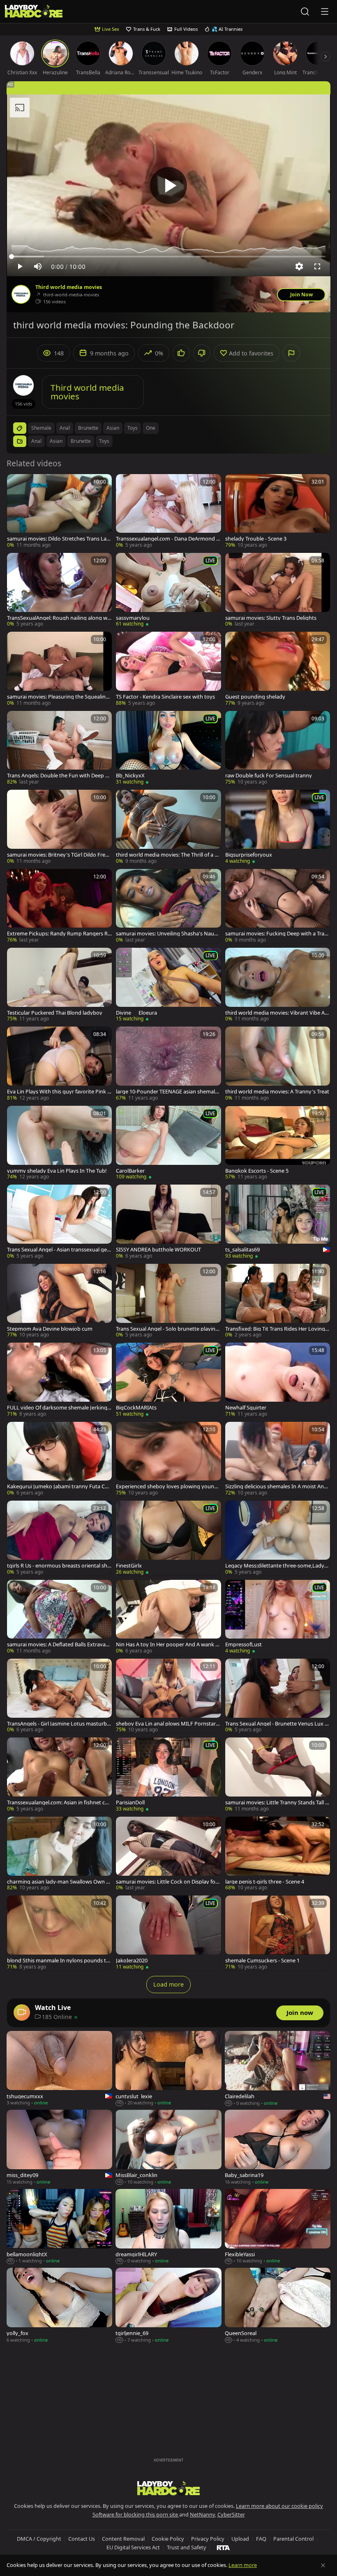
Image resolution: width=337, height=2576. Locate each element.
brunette (88, 428)
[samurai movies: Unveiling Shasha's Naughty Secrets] (168, 906)
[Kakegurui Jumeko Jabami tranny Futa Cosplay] (59, 1459)
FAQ (261, 2539)
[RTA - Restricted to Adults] (223, 2547)
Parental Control (293, 2539)
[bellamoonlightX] (59, 2227)
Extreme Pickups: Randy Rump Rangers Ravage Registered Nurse (59, 934)
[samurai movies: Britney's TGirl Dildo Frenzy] (59, 827)
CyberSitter (231, 2514)
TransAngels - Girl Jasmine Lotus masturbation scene (59, 1724)
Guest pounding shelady (255, 697)
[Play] (168, 186)
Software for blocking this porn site (136, 2514)
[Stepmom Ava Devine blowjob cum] (59, 1301)
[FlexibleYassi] (278, 2227)
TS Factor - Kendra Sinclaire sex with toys (165, 697)
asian (113, 428)
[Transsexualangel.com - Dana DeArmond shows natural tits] (168, 511)
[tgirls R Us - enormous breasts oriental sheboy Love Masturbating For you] (59, 1538)
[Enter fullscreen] (317, 266)
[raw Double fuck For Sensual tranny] (278, 748)
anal (65, 428)
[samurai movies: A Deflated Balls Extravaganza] (59, 1617)
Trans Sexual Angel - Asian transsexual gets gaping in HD (59, 1250)
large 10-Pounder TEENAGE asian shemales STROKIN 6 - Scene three (168, 1092)
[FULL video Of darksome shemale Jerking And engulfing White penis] (59, 1380)
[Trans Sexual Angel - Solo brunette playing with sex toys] (168, 1301)
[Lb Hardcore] (34, 12)
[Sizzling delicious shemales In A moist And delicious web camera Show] (278, 1459)
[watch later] (17, 484)
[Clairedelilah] (278, 2069)
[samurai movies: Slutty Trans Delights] (278, 590)
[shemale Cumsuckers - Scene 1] (278, 1933)
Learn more (243, 2565)
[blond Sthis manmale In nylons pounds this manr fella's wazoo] (59, 1933)
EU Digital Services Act (133, 2547)
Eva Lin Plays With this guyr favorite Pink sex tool (58, 1092)
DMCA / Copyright (39, 2539)
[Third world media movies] (21, 294)
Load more (168, 1984)
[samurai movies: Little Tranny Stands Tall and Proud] (278, 1775)
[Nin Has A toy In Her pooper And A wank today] (168, 1617)
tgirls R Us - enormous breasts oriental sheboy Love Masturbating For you (59, 1566)
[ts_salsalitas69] (278, 1222)
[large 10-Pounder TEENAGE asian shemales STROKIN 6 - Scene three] (168, 1064)
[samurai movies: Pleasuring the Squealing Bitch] (59, 669)
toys (133, 428)
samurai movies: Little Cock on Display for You (167, 1882)
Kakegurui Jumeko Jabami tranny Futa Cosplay (59, 1486)
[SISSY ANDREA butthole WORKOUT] (168, 1222)
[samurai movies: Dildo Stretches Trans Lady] (59, 511)
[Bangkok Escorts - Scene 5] (278, 1143)
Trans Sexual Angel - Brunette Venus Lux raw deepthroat (277, 1724)
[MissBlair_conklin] (168, 2148)
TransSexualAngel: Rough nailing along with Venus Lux (59, 618)
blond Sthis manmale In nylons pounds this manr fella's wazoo (59, 1961)
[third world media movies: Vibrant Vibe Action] (278, 985)
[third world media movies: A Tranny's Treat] (278, 1064)
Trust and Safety (187, 2547)
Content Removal (123, 2539)
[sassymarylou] (168, 590)
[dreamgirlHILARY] (168, 2227)
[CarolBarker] (168, 1143)
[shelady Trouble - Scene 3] (278, 511)
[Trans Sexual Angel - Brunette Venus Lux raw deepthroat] (278, 1696)
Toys (104, 441)
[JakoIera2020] (168, 1933)
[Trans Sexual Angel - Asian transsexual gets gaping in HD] (59, 1222)
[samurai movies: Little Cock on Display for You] (168, 1854)
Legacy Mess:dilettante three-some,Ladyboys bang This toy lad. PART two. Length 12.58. (276, 1566)
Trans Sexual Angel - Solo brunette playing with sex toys (167, 1329)
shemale (41, 428)
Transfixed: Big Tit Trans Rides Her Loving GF (278, 1329)
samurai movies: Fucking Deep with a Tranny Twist (276, 934)
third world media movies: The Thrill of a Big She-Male (167, 855)
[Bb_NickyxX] (168, 748)
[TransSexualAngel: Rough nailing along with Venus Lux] (59, 590)
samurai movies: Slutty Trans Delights (271, 618)
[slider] (168, 257)
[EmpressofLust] (278, 1617)
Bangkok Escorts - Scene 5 (257, 1171)
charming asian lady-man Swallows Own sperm (59, 1882)
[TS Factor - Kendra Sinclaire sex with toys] (168, 669)
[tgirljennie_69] (168, 2306)
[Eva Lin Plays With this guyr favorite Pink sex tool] (59, 1064)
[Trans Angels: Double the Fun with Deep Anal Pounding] (59, 748)
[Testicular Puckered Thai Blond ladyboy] (59, 985)
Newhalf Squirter (246, 1408)
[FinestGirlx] (168, 1538)
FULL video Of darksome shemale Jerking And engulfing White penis (59, 1408)
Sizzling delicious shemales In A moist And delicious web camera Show (276, 1486)
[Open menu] (325, 11)
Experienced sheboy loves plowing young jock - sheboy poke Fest (168, 1486)
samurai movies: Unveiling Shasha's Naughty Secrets (168, 934)
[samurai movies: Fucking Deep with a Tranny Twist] (278, 906)
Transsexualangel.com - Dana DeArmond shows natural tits (167, 539)
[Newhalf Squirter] (278, 1380)
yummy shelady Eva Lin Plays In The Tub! (57, 1171)
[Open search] (305, 11)
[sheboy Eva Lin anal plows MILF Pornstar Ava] (168, 1696)
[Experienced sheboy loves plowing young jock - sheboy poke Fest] (168, 1459)
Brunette (81, 441)
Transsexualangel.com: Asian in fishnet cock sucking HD (59, 1803)
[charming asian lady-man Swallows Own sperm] (59, 1854)
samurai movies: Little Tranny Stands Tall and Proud (277, 1803)
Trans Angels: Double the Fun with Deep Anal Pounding (59, 776)
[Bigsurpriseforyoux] (278, 827)
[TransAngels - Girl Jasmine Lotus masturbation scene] (59, 1696)
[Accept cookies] (323, 2565)
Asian (56, 441)
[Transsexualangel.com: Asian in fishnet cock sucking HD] (59, 1775)
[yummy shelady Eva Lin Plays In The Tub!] (59, 1143)
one (151, 428)
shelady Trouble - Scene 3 (256, 539)
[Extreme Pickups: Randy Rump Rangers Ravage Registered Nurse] (59, 906)
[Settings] (299, 266)
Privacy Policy (208, 2539)
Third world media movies (69, 287)
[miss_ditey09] (59, 2148)
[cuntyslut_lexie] (168, 2069)
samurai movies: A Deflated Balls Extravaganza (59, 1644)
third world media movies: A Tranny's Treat (277, 1092)
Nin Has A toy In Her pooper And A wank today (168, 1644)
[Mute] (38, 266)
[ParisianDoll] (168, 1775)
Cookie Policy (168, 2539)
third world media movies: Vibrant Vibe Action (277, 1013)
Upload (240, 2539)
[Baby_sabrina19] (278, 2148)
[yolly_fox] (59, 2306)
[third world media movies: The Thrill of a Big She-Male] (168, 827)
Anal (36, 441)
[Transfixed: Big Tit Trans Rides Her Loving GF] (278, 1301)
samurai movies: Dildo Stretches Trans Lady (58, 539)
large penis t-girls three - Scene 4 (265, 1882)
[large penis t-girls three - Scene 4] (278, 1854)
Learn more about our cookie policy (279, 2506)
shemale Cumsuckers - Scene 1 (262, 1961)
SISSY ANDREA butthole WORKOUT (158, 1250)
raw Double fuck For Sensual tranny (269, 776)
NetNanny (202, 2514)
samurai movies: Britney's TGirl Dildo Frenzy (59, 855)
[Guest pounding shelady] (278, 669)
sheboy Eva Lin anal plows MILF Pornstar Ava (168, 1724)
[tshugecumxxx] (59, 2069)
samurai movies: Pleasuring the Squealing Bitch (58, 697)
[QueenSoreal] (278, 2306)
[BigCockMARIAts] (168, 1380)
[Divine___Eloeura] (168, 985)
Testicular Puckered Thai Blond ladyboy (55, 1013)
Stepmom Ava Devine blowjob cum (50, 1329)
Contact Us (82, 2539)
